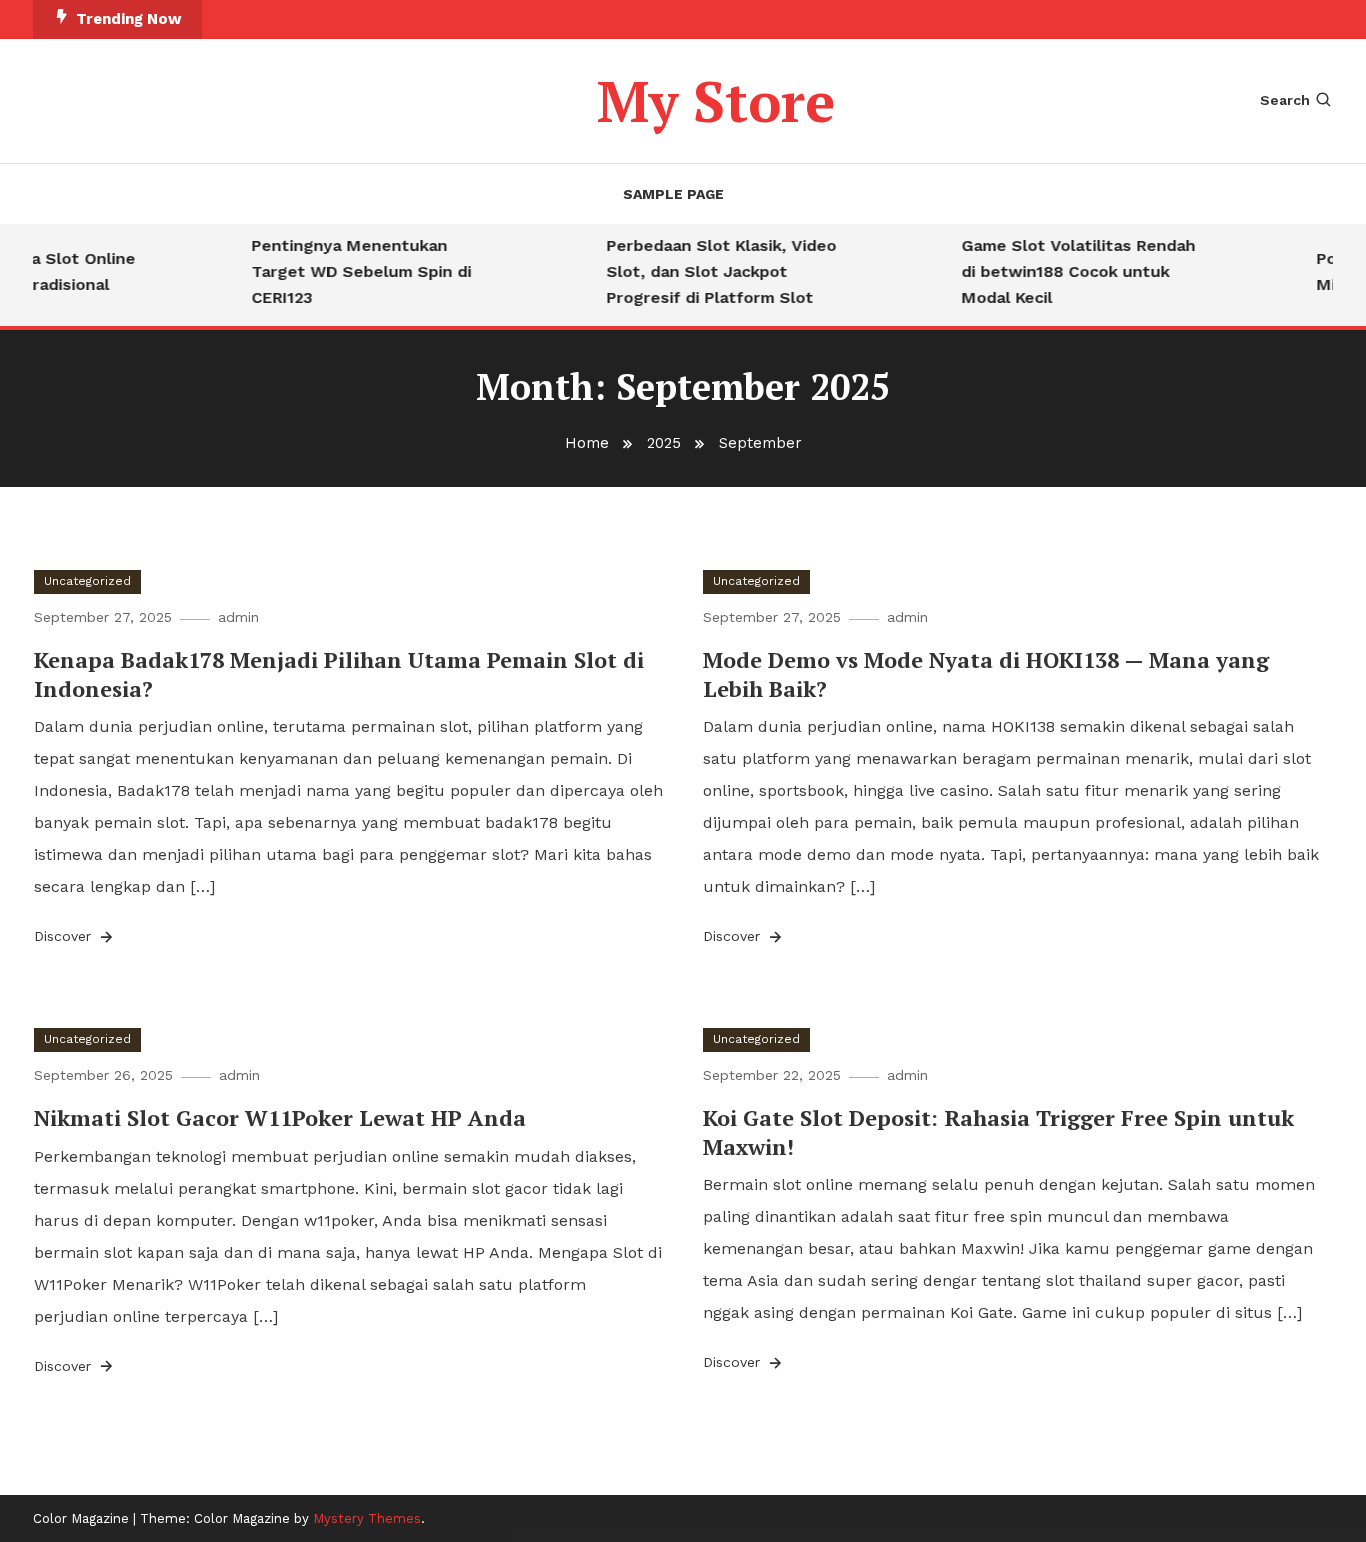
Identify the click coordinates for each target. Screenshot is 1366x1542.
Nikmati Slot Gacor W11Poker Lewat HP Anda (280, 1117)
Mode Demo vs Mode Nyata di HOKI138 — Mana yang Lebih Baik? (986, 674)
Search (1285, 100)
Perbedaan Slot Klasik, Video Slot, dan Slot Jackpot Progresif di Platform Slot (711, 271)
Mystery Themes (367, 1518)
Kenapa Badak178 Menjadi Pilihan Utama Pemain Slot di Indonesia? (339, 674)
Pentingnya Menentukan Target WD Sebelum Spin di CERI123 (351, 271)
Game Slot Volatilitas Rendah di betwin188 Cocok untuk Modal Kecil (1068, 271)
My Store (716, 101)
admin (238, 617)
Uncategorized (87, 581)
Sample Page (673, 194)
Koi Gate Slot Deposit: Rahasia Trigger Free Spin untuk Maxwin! (998, 1132)
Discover (65, 936)
